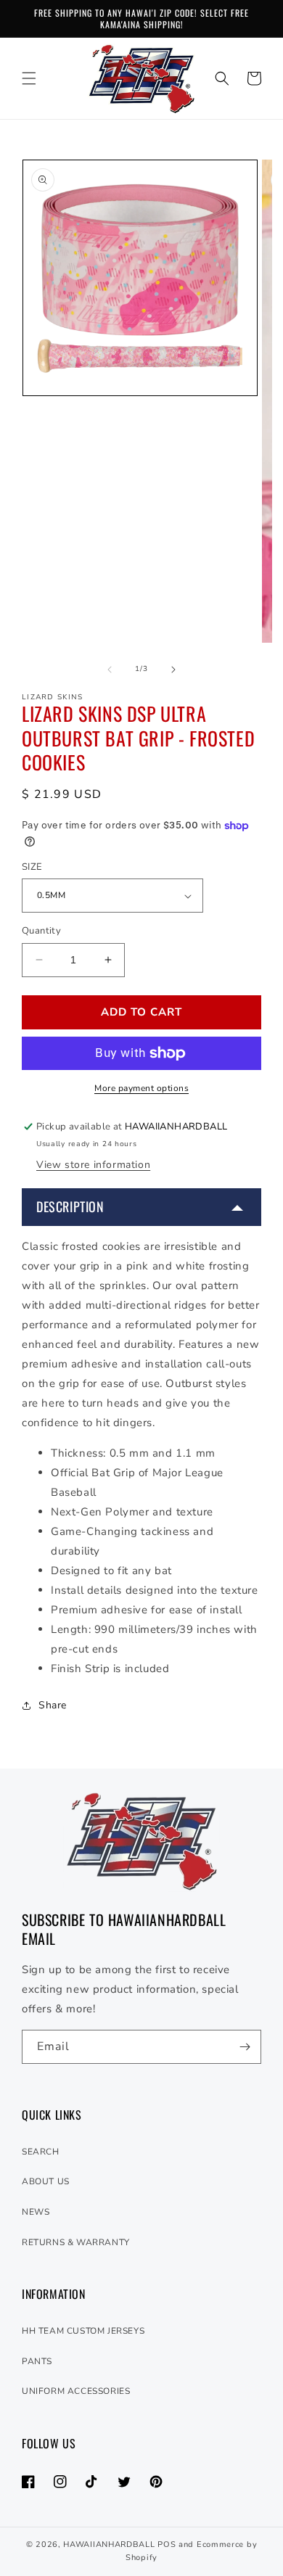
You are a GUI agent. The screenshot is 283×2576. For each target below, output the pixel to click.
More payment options (141, 1088)
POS (167, 2544)
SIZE (32, 867)
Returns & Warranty (76, 2242)
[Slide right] (173, 670)
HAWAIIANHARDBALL (109, 2544)
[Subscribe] (245, 2047)
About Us (46, 2181)
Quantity (41, 931)
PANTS (37, 2361)
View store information (93, 1165)
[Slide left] (110, 670)
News (36, 2212)
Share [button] (53, 1705)
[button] (29, 78)
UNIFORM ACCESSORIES (76, 2391)
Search (41, 2152)
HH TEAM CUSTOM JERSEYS (83, 2331)
